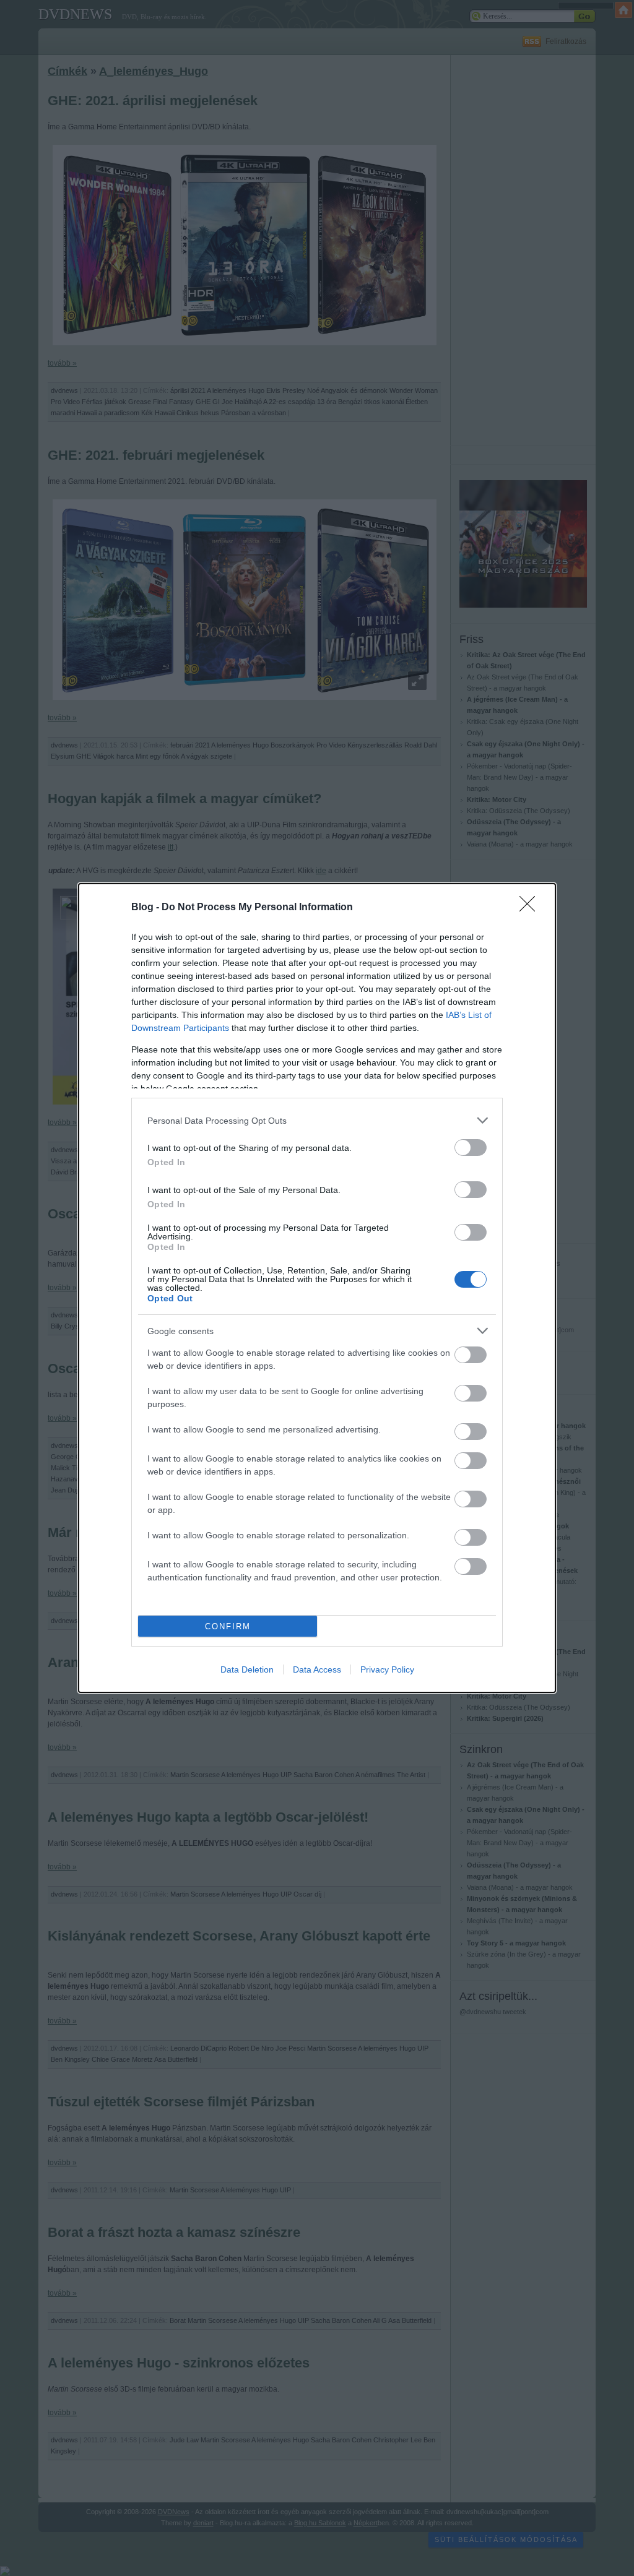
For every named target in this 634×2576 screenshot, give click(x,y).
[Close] (531, 908)
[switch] (471, 1148)
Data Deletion (247, 1669)
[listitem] (317, 1120)
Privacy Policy (387, 1669)
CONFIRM (228, 1626)
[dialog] (317, 1288)
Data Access (317, 1669)
